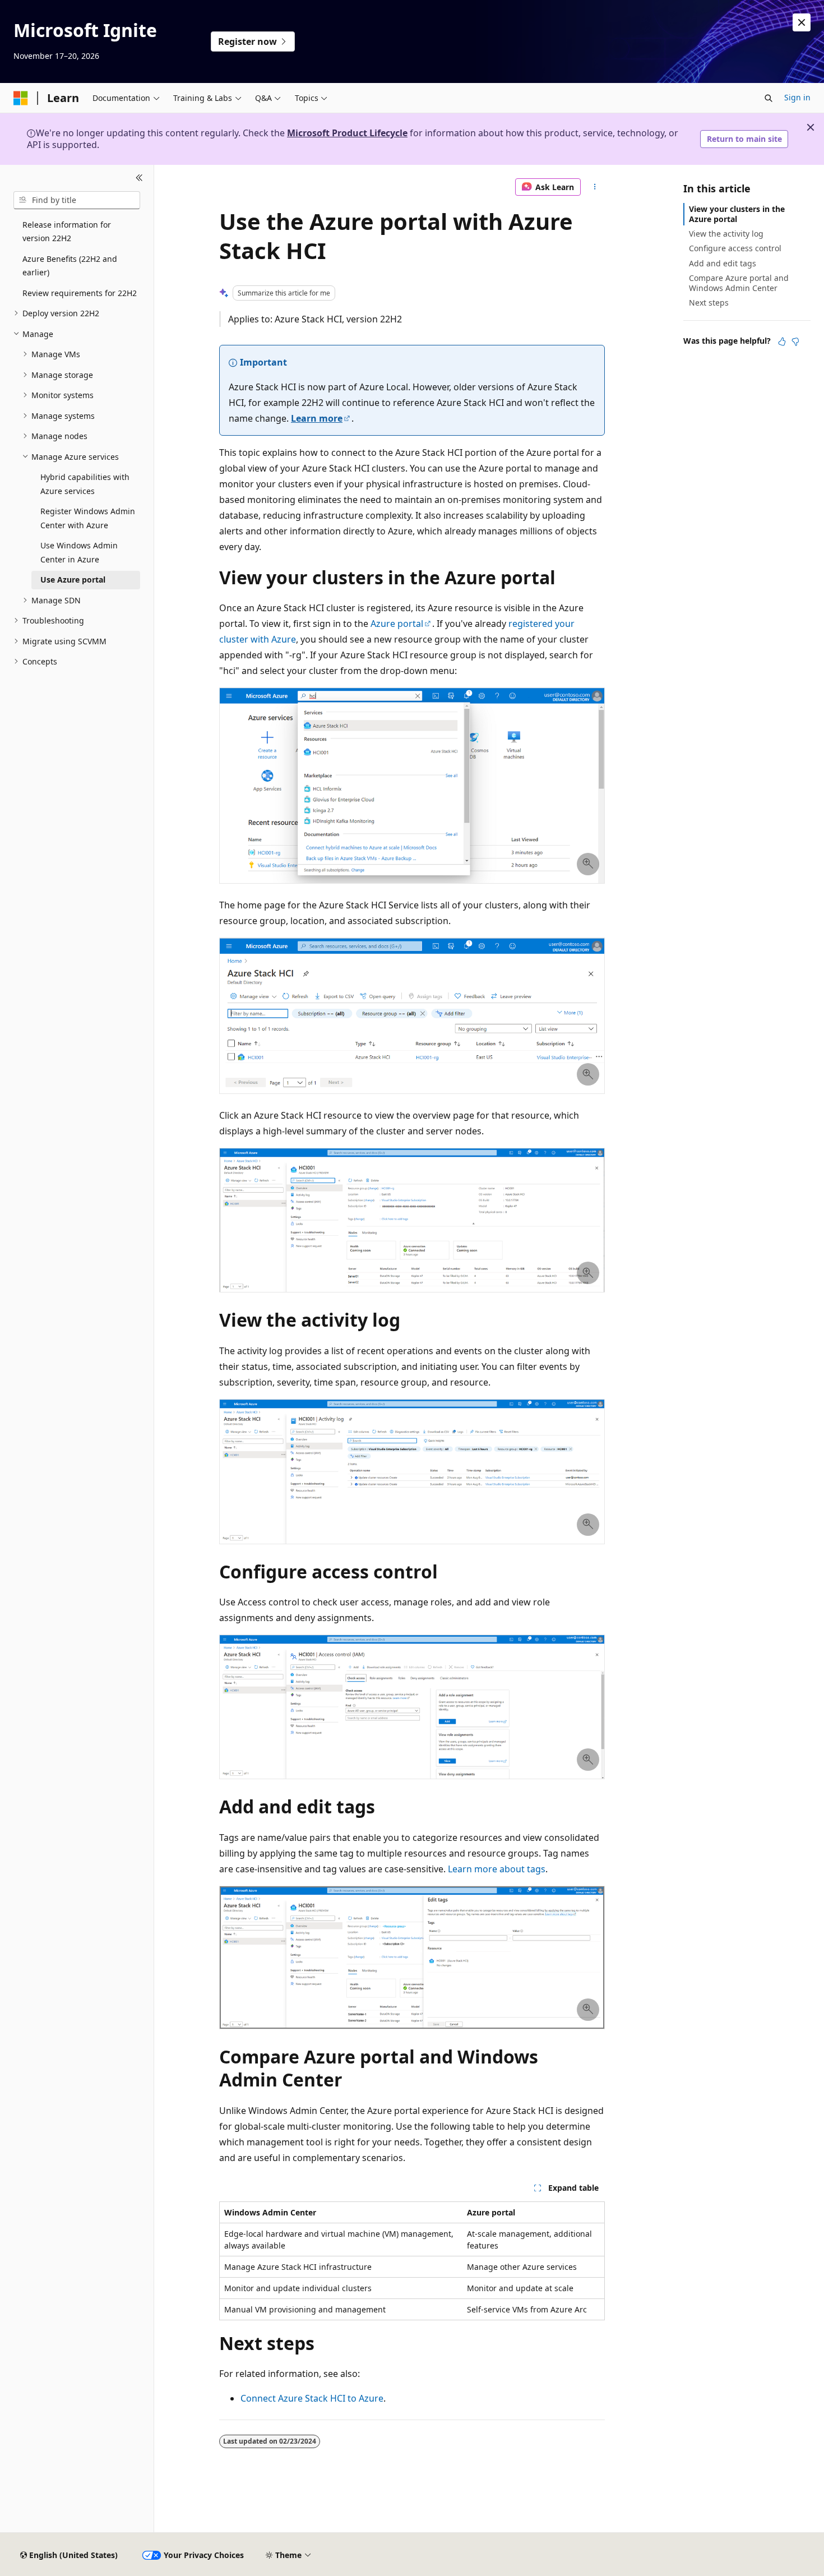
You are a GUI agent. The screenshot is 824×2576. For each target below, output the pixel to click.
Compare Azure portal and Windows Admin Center (739, 283)
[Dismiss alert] (802, 22)
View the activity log (726, 234)
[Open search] (769, 98)
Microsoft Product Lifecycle (347, 133)
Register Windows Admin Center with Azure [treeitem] (88, 518)
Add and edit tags (723, 263)
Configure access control (735, 248)
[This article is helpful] (782, 341)
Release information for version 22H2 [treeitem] (67, 232)
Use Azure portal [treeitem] (73, 580)
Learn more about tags (497, 1869)
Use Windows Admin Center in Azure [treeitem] (79, 552)
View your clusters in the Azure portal (737, 214)
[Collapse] (139, 178)
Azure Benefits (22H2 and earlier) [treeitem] (70, 266)
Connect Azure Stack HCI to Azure (312, 2398)
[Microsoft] (21, 98)
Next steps (709, 303)
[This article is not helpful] (795, 341)
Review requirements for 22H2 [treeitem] (80, 293)
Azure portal (397, 624)
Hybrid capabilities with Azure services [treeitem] (85, 484)
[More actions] (595, 187)
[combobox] (77, 200)
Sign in (797, 97)
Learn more (317, 418)
